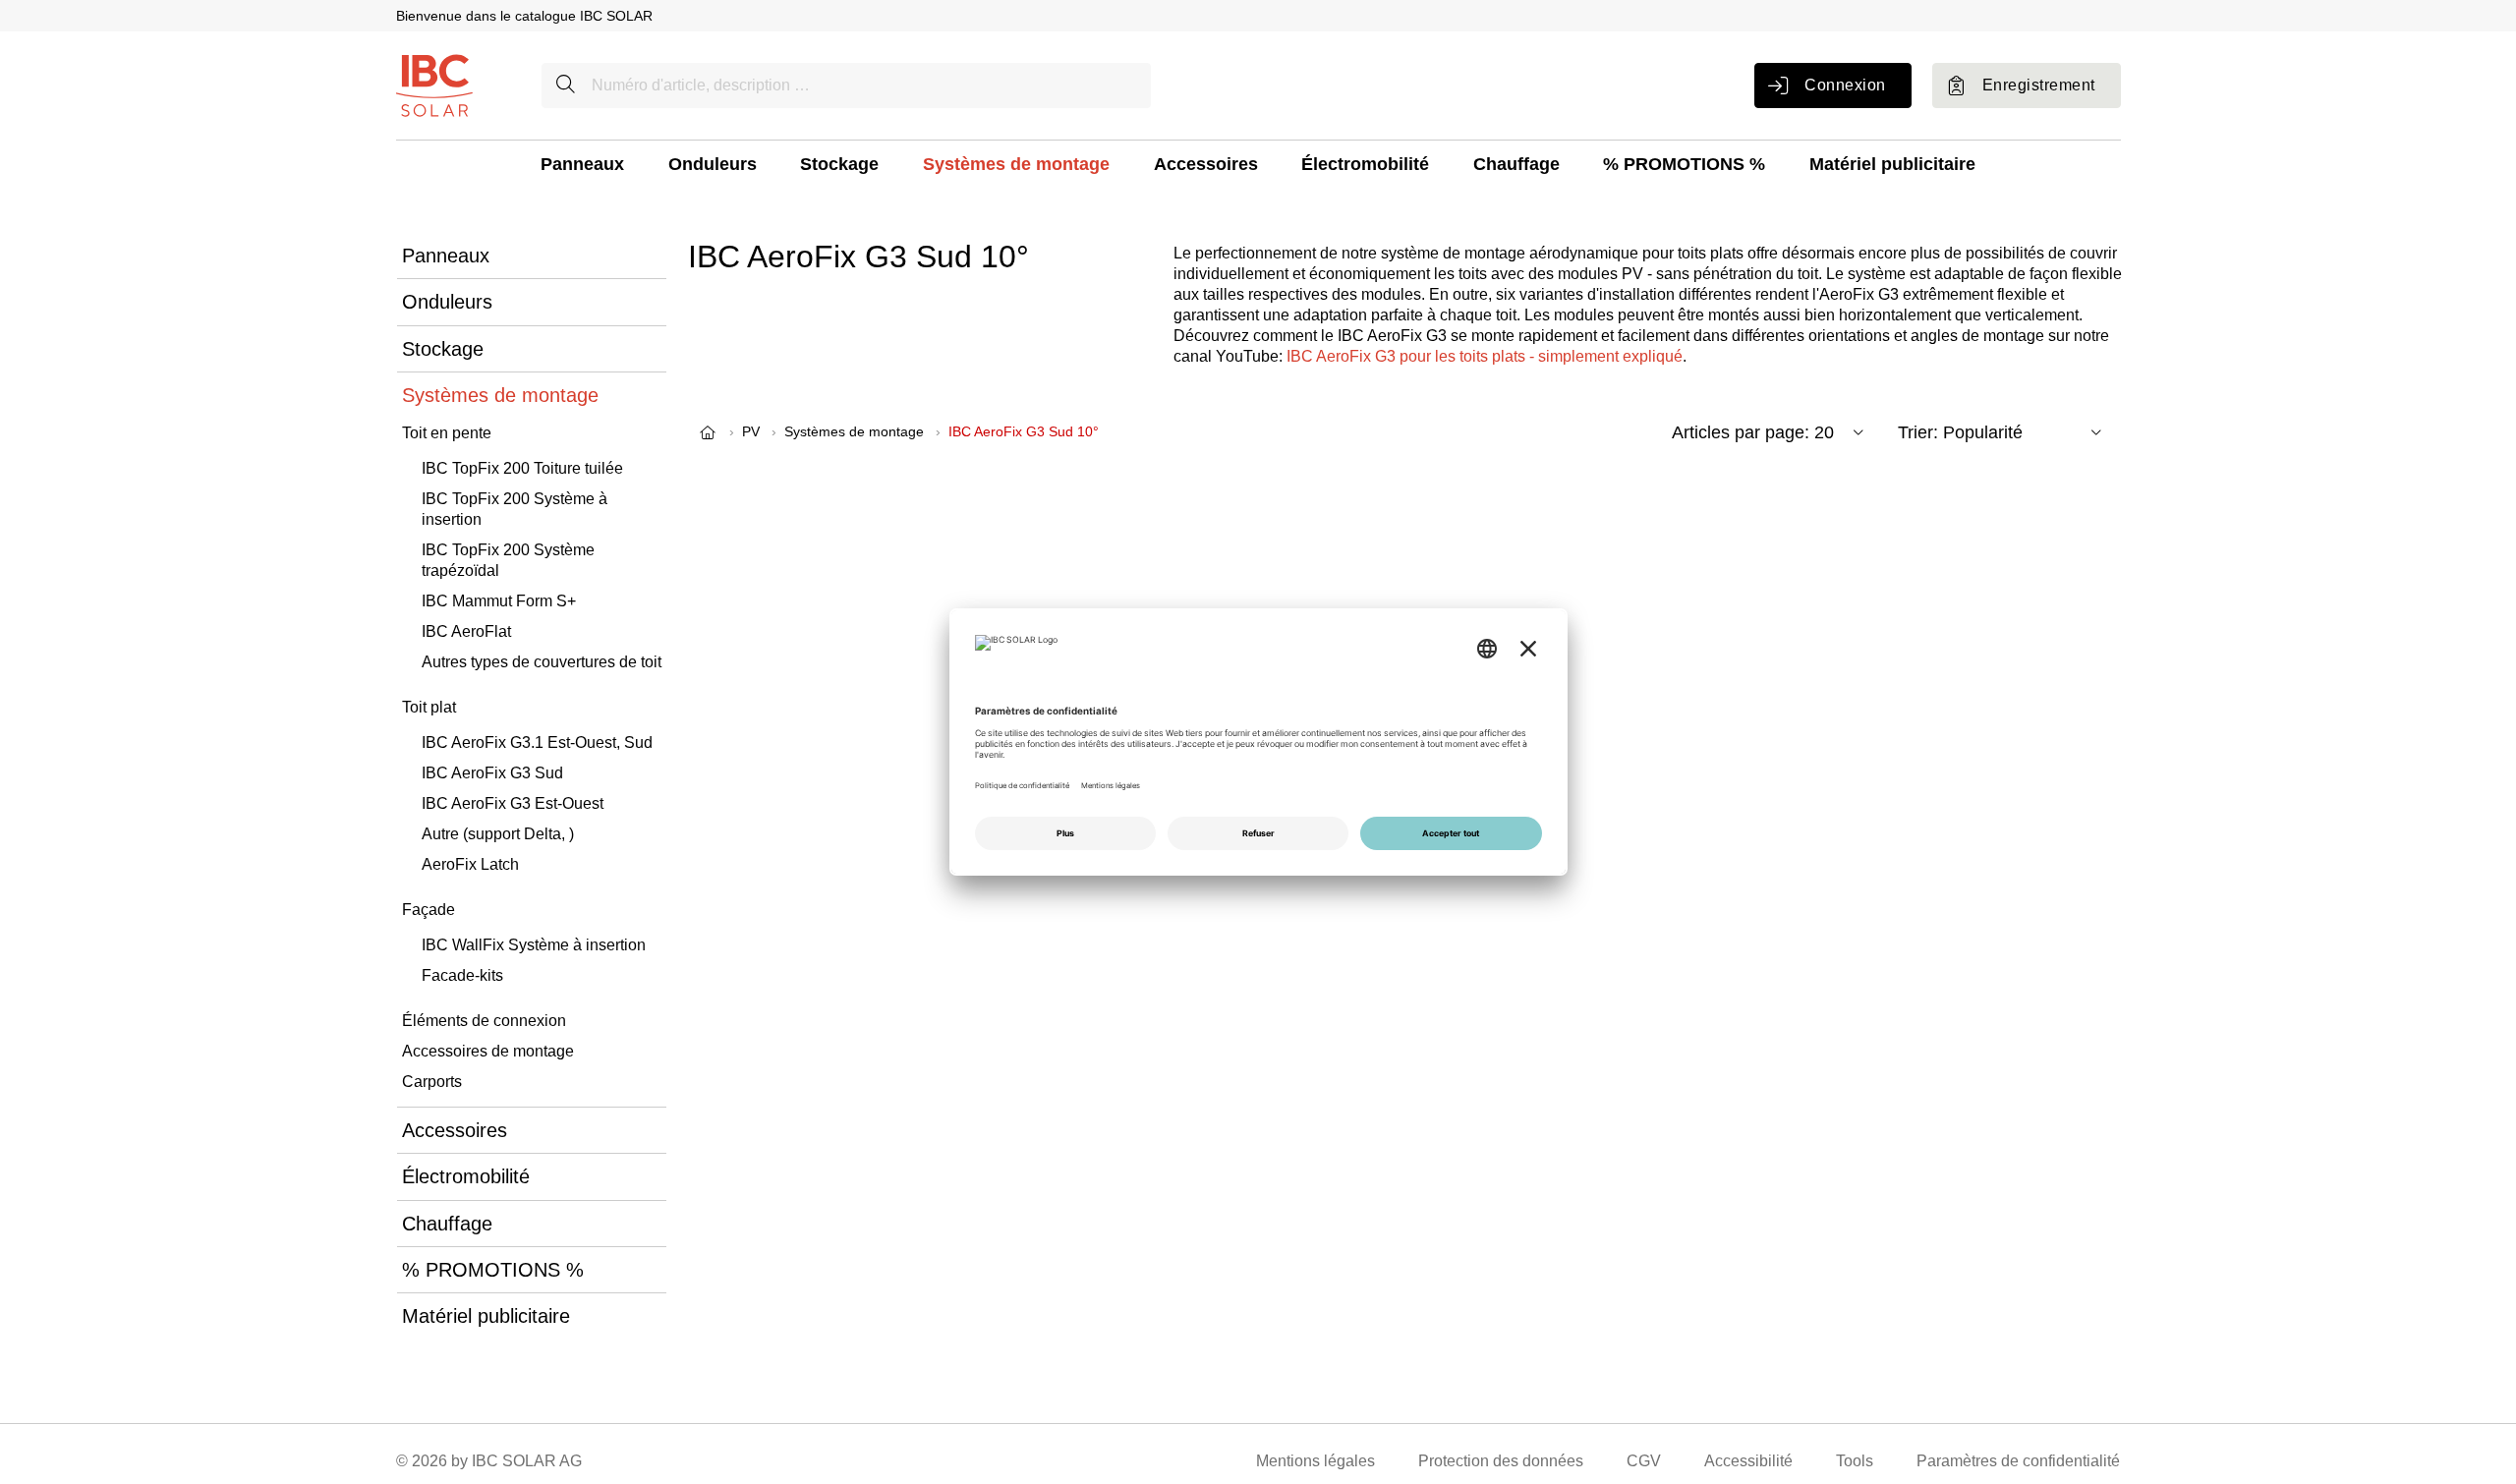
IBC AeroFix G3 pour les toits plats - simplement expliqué (1485, 356)
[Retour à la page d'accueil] (434, 84)
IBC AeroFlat (466, 631)
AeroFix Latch (470, 864)
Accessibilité (1748, 1461)
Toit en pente (447, 433)
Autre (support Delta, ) (498, 834)
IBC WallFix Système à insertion (534, 945)
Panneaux (582, 164)
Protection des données (1501, 1461)
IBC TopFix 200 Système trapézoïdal (508, 560)
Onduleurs (713, 164)
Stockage (839, 164)
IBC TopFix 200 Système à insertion (515, 509)
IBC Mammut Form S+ (499, 601)
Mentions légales (1315, 1461)
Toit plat (429, 707)
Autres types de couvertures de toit (542, 662)
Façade (429, 910)
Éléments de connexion (484, 1021)
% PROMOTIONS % (1684, 164)
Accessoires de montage (488, 1051)
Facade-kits (462, 975)
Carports (432, 1082)
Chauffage (1516, 164)
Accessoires (1206, 164)
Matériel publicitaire (1892, 164)
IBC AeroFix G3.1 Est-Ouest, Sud (537, 742)
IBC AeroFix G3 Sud (492, 773)
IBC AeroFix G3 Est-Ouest (513, 803)
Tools (1855, 1461)
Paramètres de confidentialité (2018, 1461)
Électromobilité (1365, 164)
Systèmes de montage (1016, 164)
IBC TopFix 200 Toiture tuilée (522, 468)
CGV (1644, 1461)
